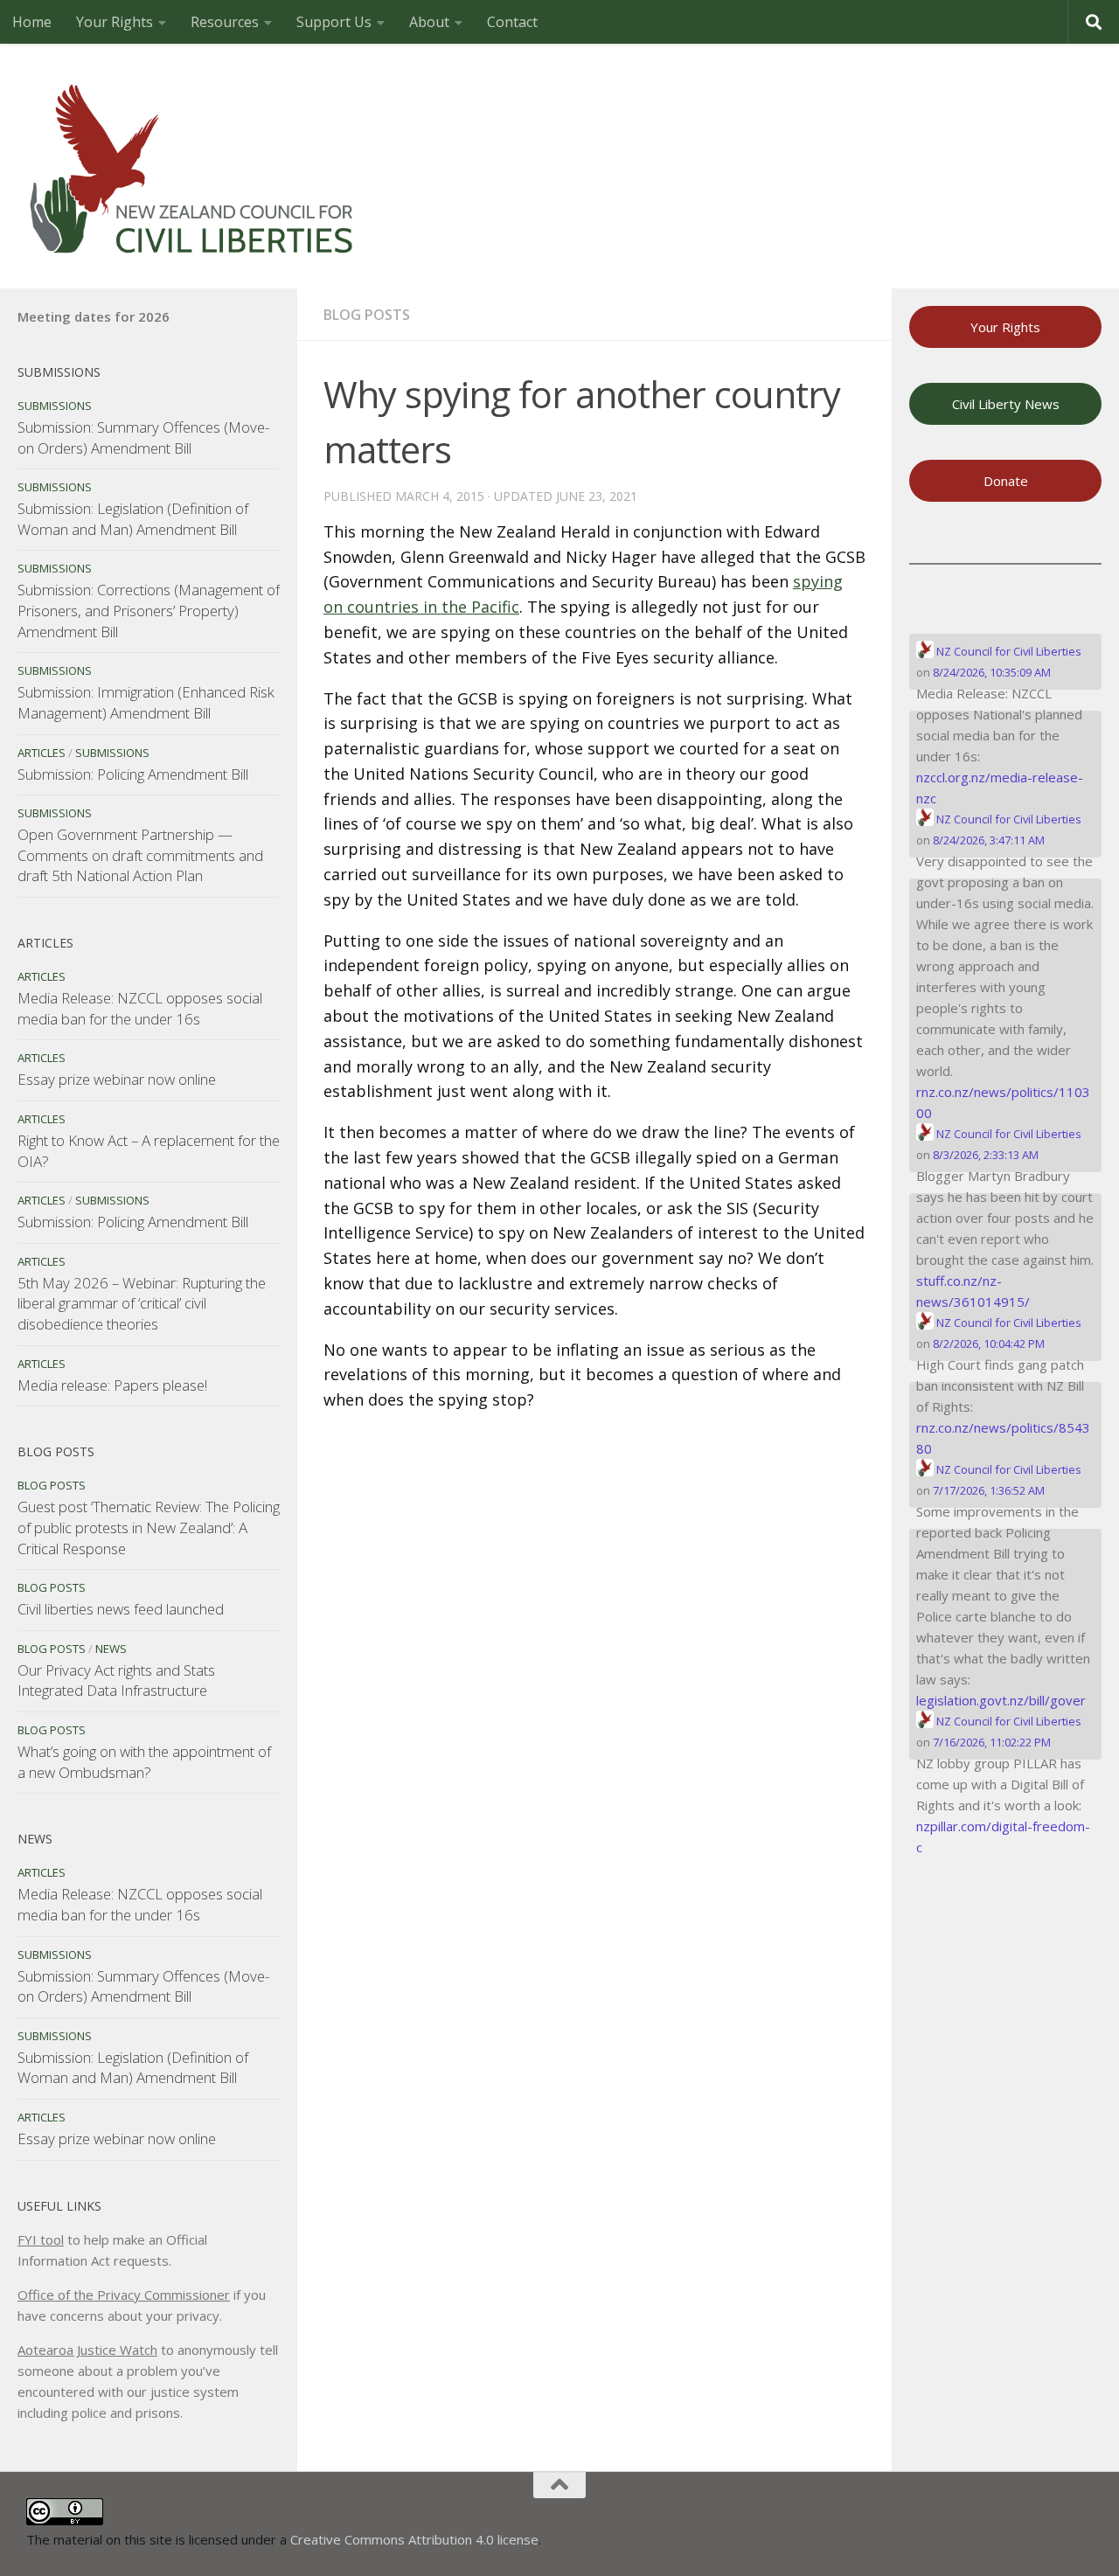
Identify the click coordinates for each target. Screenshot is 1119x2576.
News (111, 1649)
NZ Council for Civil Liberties (1008, 651)
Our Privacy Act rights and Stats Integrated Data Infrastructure (116, 1680)
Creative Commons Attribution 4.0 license (414, 2539)
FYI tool (41, 2239)
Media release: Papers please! (112, 1385)
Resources (225, 22)
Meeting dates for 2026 (94, 316)
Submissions (55, 406)
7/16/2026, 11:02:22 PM (992, 1742)
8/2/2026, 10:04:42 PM (989, 1344)
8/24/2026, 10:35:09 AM (992, 672)
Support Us (334, 22)
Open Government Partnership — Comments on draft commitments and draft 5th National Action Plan (140, 855)
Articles (42, 753)
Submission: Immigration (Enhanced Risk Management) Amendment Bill (146, 702)
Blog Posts (367, 315)
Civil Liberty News (1006, 404)
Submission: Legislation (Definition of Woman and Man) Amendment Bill (133, 519)
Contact (512, 22)
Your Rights (115, 22)
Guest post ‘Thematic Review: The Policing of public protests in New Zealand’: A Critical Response (149, 1527)
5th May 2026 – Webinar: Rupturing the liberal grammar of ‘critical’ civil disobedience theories (142, 1303)
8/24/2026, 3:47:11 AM (989, 840)
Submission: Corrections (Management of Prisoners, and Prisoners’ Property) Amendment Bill (149, 610)
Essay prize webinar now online (117, 1079)
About (429, 22)
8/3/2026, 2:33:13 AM (986, 1155)
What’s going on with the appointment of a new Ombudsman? (144, 1762)
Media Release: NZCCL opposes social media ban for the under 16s (140, 1008)
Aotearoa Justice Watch (87, 2350)
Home (32, 22)
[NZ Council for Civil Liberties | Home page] (192, 166)
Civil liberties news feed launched (121, 1609)
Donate (1006, 481)
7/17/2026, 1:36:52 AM (989, 1490)
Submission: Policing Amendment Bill (133, 774)
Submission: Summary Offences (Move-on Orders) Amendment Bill (143, 437)
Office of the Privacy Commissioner (124, 2295)
